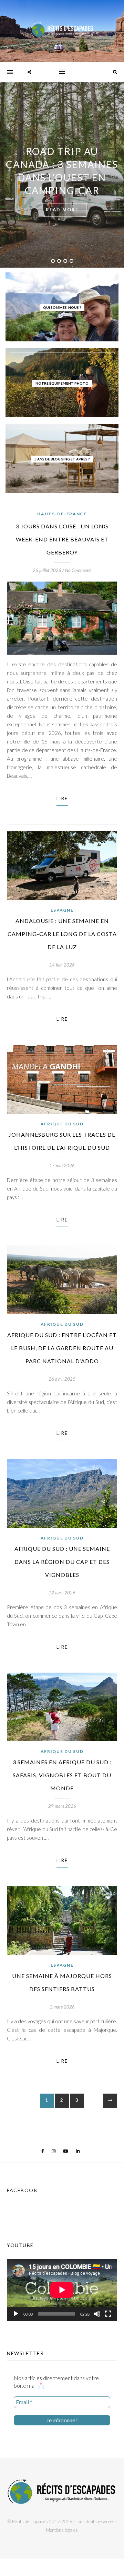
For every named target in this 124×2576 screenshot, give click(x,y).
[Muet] (97, 2314)
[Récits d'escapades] (62, 31)
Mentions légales (62, 2530)
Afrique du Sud (62, 1124)
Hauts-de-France (62, 514)
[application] (62, 2290)
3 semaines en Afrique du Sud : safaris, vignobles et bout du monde (62, 1775)
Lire (62, 798)
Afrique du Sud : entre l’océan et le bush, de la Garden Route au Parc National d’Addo (62, 1348)
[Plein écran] (108, 2314)
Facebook (22, 2190)
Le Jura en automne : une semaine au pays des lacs (62, 171)
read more (62, 203)
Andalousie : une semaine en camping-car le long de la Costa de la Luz (62, 934)
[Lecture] (16, 2314)
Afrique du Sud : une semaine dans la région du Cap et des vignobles (62, 1562)
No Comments (78, 570)
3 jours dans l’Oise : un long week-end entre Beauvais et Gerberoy (62, 539)
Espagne (62, 910)
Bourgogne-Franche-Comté (62, 144)
